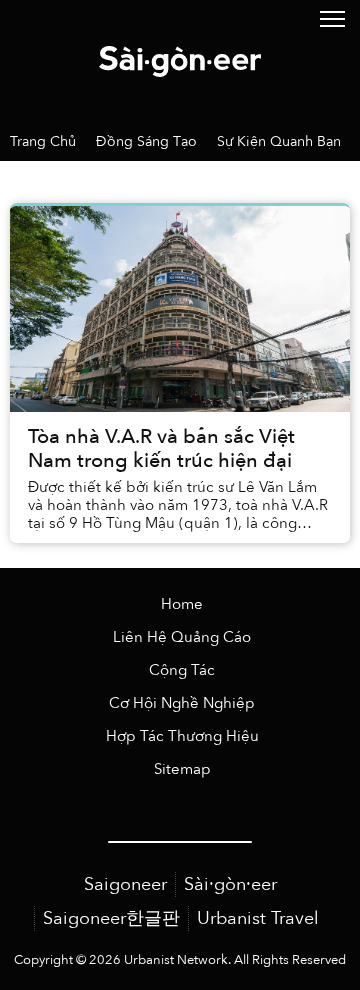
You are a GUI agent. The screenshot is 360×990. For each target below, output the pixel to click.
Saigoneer (125, 884)
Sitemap (182, 769)
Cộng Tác (182, 670)
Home (182, 604)
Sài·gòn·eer (230, 884)
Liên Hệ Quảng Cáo (182, 637)
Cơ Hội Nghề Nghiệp (182, 703)
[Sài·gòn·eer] (180, 60)
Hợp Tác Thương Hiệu (182, 736)
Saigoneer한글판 (111, 918)
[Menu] (332, 17)
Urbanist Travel (258, 918)
